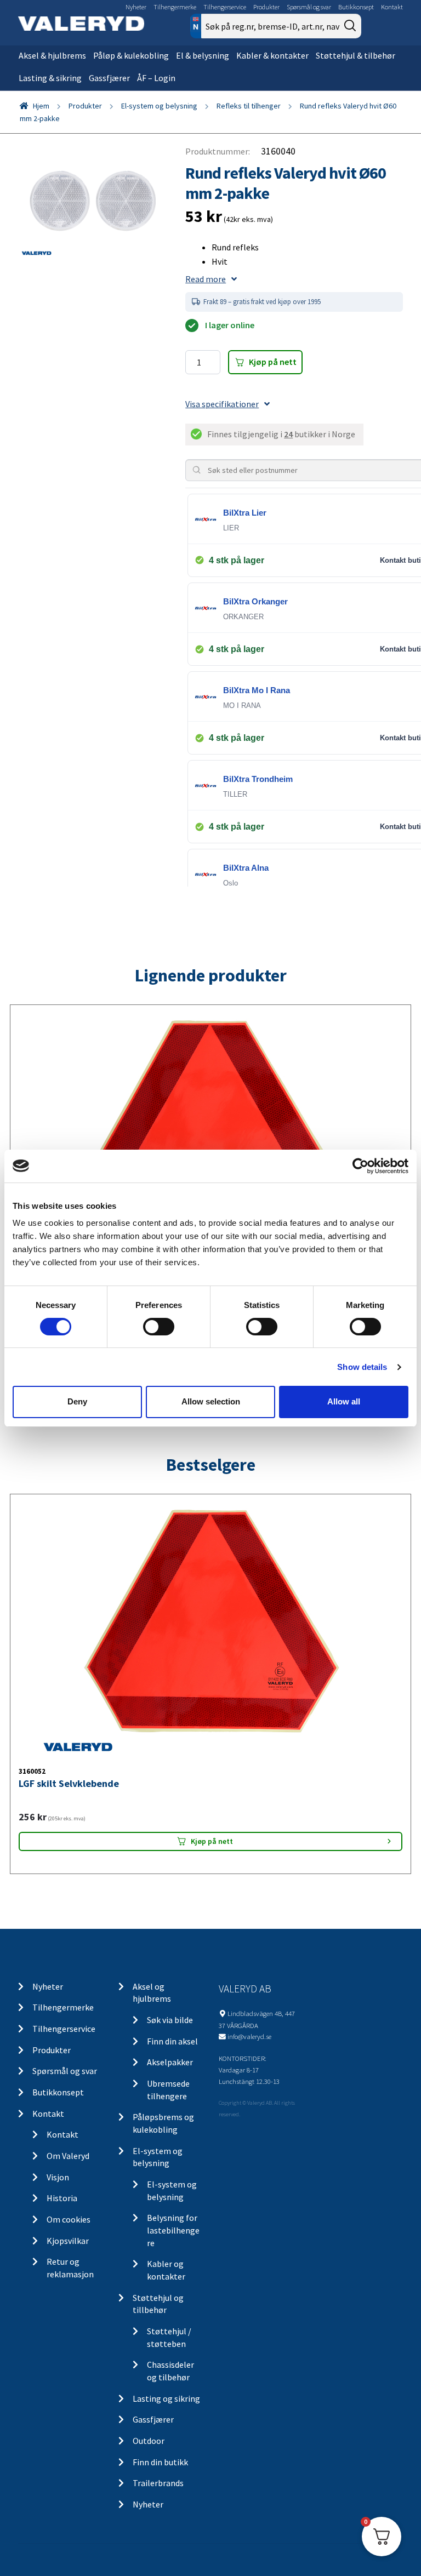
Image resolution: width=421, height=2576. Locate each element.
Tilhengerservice (225, 7)
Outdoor (149, 2441)
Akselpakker (170, 2062)
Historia (62, 2198)
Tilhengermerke (175, 7)
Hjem (41, 106)
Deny (77, 1401)
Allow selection (211, 1401)
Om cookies (69, 2219)
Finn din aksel (172, 2041)
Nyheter (136, 7)
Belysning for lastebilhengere (173, 2230)
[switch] (159, 1327)
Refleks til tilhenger (249, 106)
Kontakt (392, 7)
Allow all (344, 1401)
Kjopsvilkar (68, 2241)
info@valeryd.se (249, 2036)
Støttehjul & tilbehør (355, 55)
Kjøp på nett (273, 362)
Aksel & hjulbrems (52, 55)
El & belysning (203, 55)
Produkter (266, 7)
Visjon (58, 2177)
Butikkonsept (356, 7)
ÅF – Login (156, 78)
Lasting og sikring (166, 2398)
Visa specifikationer (222, 404)
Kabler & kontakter (272, 55)
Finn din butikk (160, 2462)
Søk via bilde (170, 2020)
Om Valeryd (68, 2156)
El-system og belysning (159, 106)
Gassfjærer (109, 78)
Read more (206, 279)
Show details (362, 1367)
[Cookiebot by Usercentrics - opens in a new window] (360, 1166)
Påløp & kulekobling (131, 55)
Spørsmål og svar (309, 7)
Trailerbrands (158, 2483)
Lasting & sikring (50, 78)
